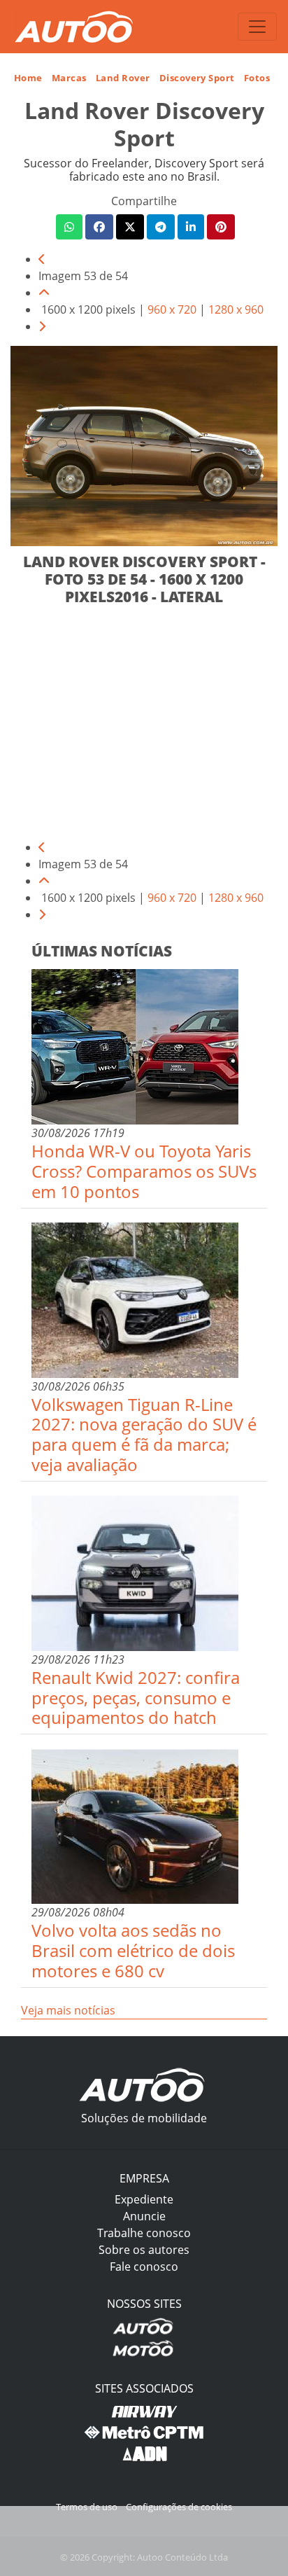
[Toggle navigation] (257, 27)
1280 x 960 (236, 309)
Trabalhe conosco (144, 2233)
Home (28, 78)
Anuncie (144, 2216)
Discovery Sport (197, 78)
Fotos (257, 78)
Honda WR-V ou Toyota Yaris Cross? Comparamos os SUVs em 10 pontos (144, 1171)
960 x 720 (172, 309)
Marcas (69, 78)
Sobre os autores (144, 2250)
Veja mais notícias (68, 2010)
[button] (69, 227)
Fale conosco (144, 2267)
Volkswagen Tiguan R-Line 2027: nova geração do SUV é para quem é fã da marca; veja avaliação (144, 1434)
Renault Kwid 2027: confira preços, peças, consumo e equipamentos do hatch (136, 1698)
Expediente (144, 2199)
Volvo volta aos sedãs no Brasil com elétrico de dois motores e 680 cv (133, 1950)
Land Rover (123, 78)
